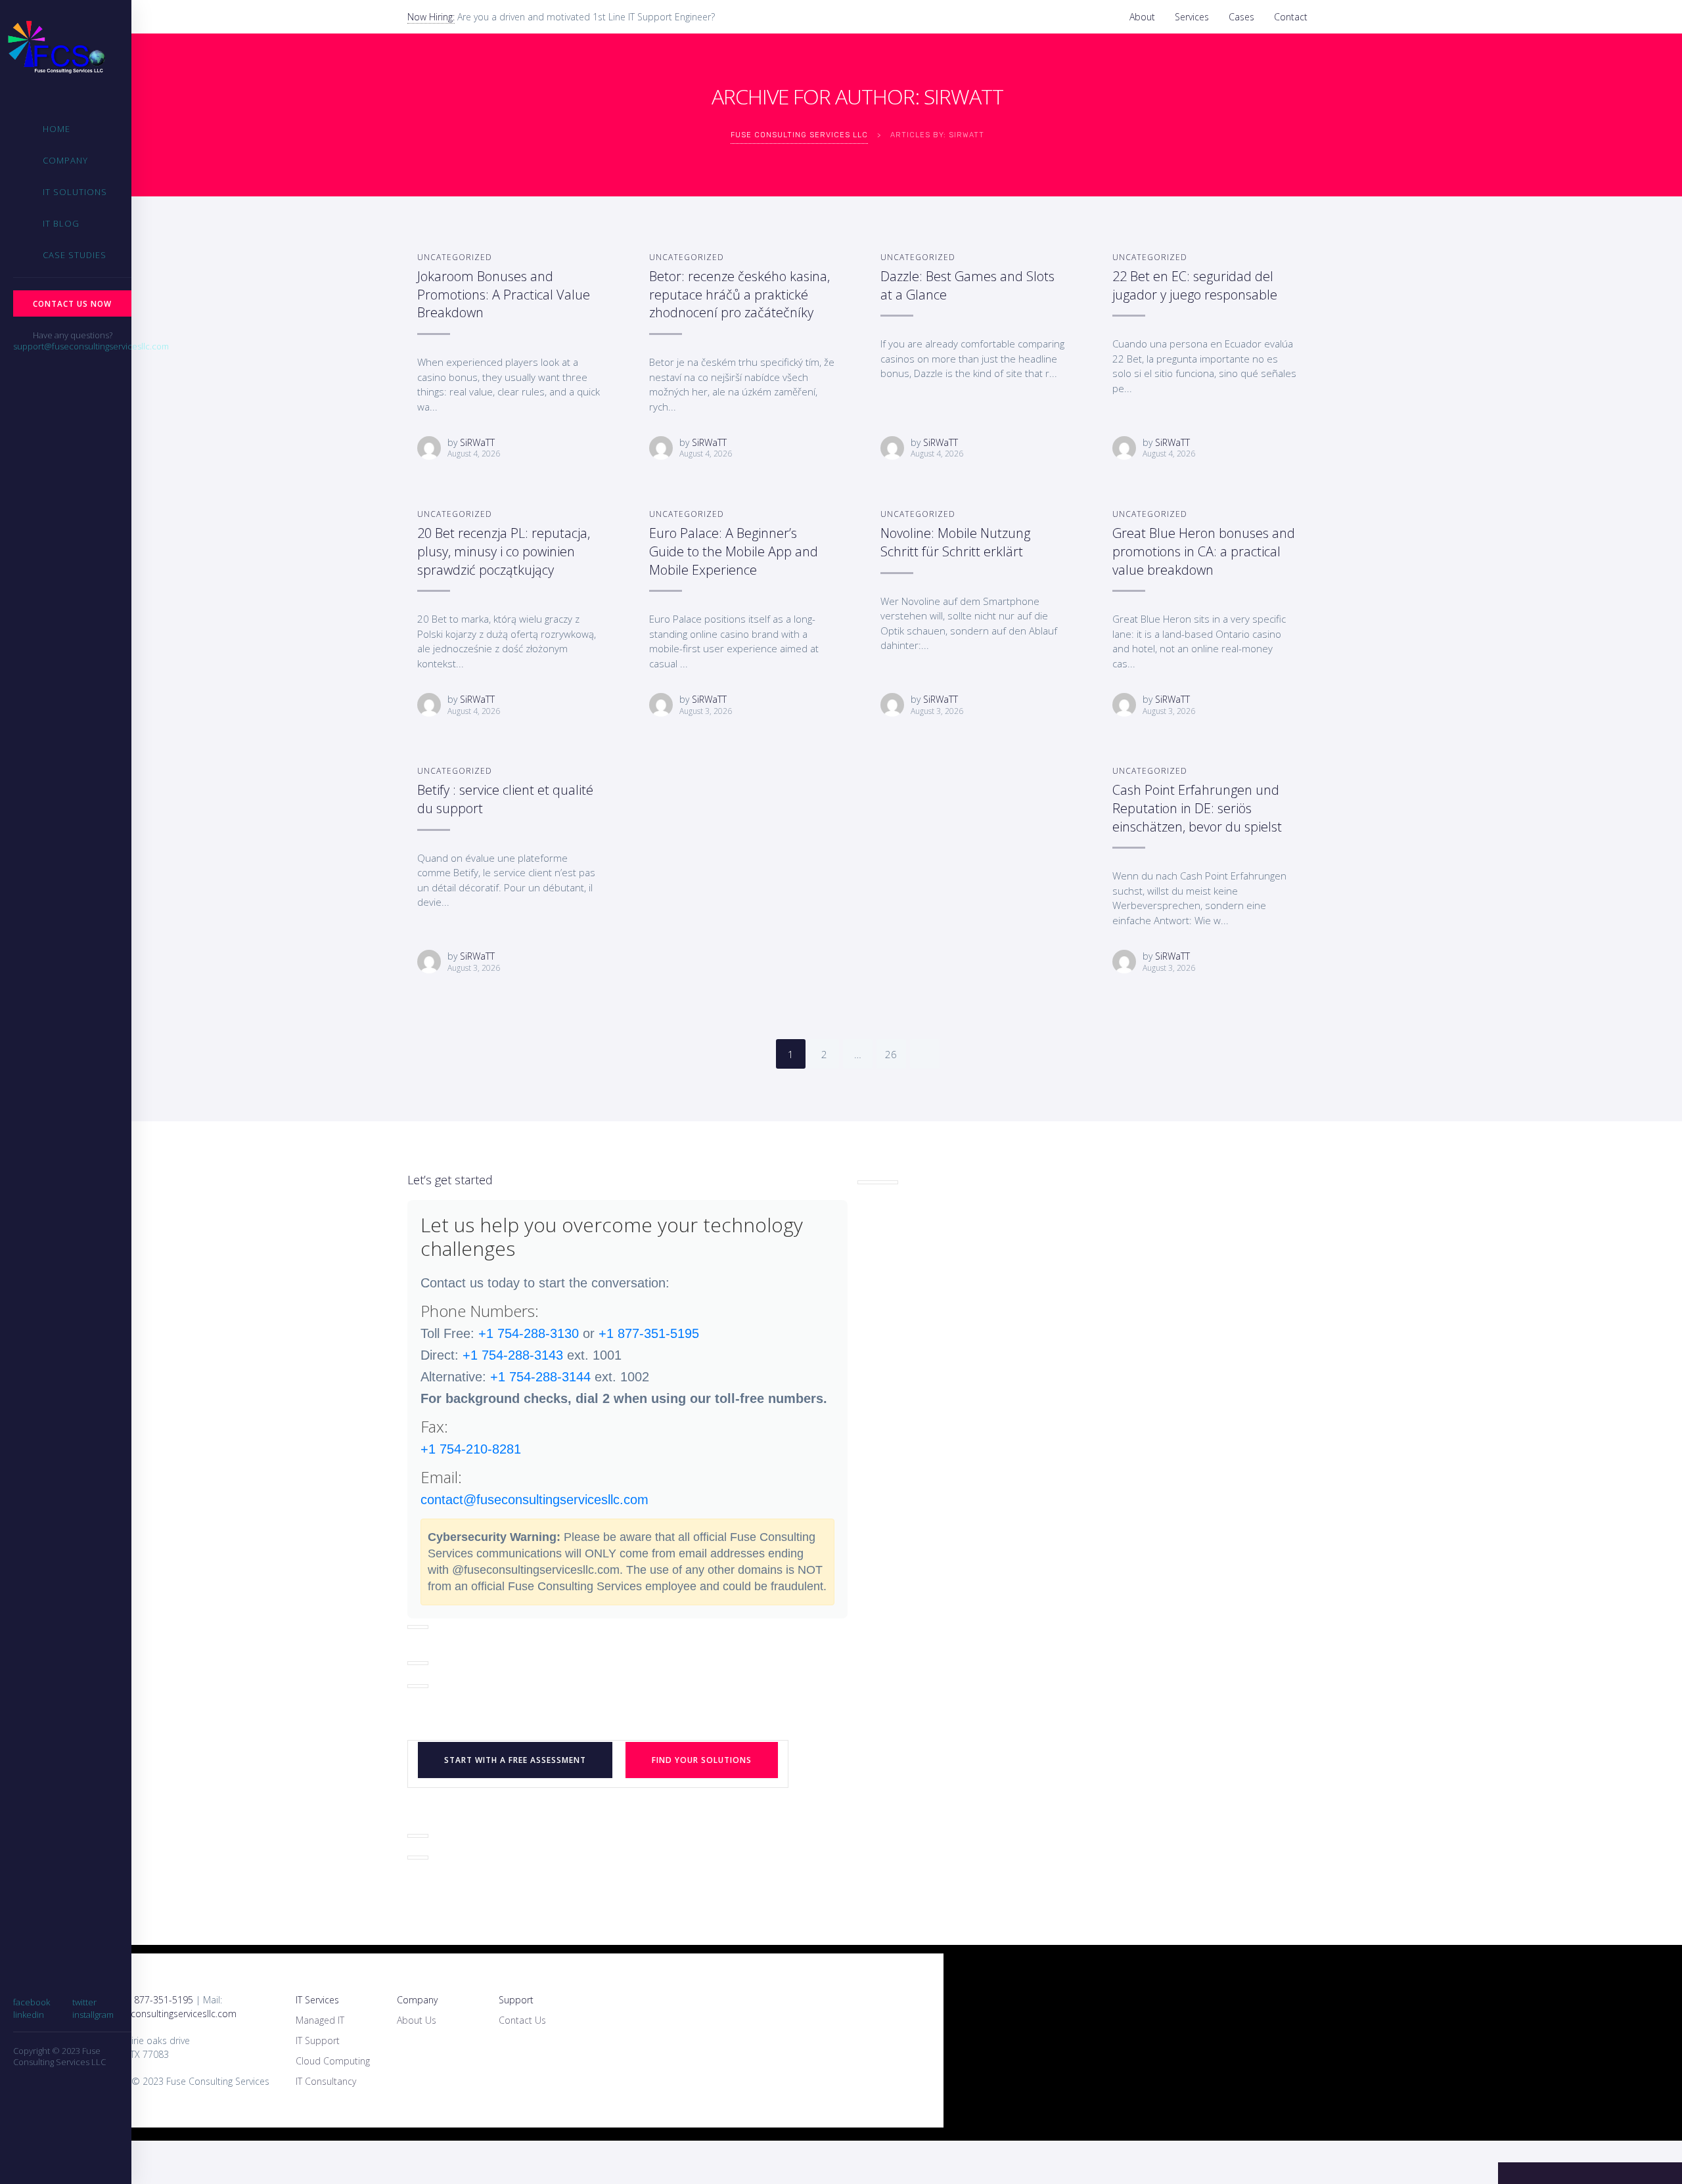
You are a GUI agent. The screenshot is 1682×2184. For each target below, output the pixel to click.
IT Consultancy (326, 2081)
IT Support (318, 2040)
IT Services (317, 2000)
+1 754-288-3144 (540, 1377)
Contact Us (522, 2020)
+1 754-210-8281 (471, 1449)
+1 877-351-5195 (649, 1333)
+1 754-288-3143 (513, 1355)
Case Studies (75, 255)
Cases (1241, 17)
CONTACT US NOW (72, 303)
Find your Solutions (702, 1760)
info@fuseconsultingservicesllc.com (163, 2014)
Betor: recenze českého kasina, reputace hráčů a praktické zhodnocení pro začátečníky (739, 294)
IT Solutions (75, 192)
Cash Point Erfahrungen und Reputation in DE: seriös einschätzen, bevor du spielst (1197, 808)
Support (516, 2000)
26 (891, 1054)
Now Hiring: (431, 17)
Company (65, 160)
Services (1192, 17)
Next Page (925, 1054)
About (1142, 17)
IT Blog (61, 223)
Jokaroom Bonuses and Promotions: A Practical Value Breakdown (504, 294)
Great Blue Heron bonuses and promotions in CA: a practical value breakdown (1204, 551)
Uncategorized (455, 257)
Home (57, 129)
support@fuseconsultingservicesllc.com (91, 346)
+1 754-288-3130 (529, 1333)
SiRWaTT (477, 442)
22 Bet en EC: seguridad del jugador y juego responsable (1195, 285)
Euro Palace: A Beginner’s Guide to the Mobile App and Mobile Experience (734, 551)
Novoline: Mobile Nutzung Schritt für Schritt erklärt (955, 542)
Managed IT (320, 2020)
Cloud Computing (333, 2061)
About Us (417, 2020)
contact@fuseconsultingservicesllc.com (534, 1500)
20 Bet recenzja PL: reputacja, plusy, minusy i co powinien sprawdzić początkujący (504, 551)
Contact (1291, 17)
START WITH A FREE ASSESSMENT (515, 1760)
